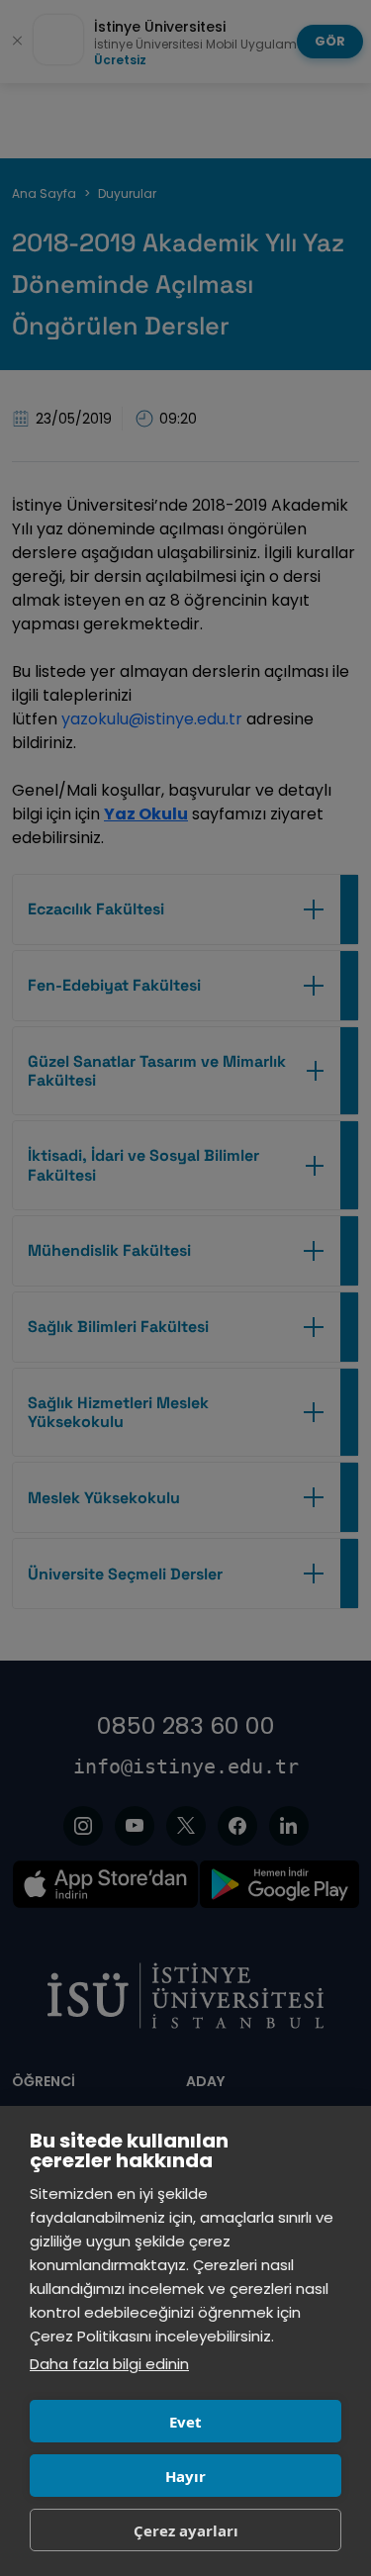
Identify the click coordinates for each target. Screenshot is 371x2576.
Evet (185, 2422)
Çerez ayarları (186, 2530)
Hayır (185, 2476)
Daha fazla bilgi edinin (109, 2364)
